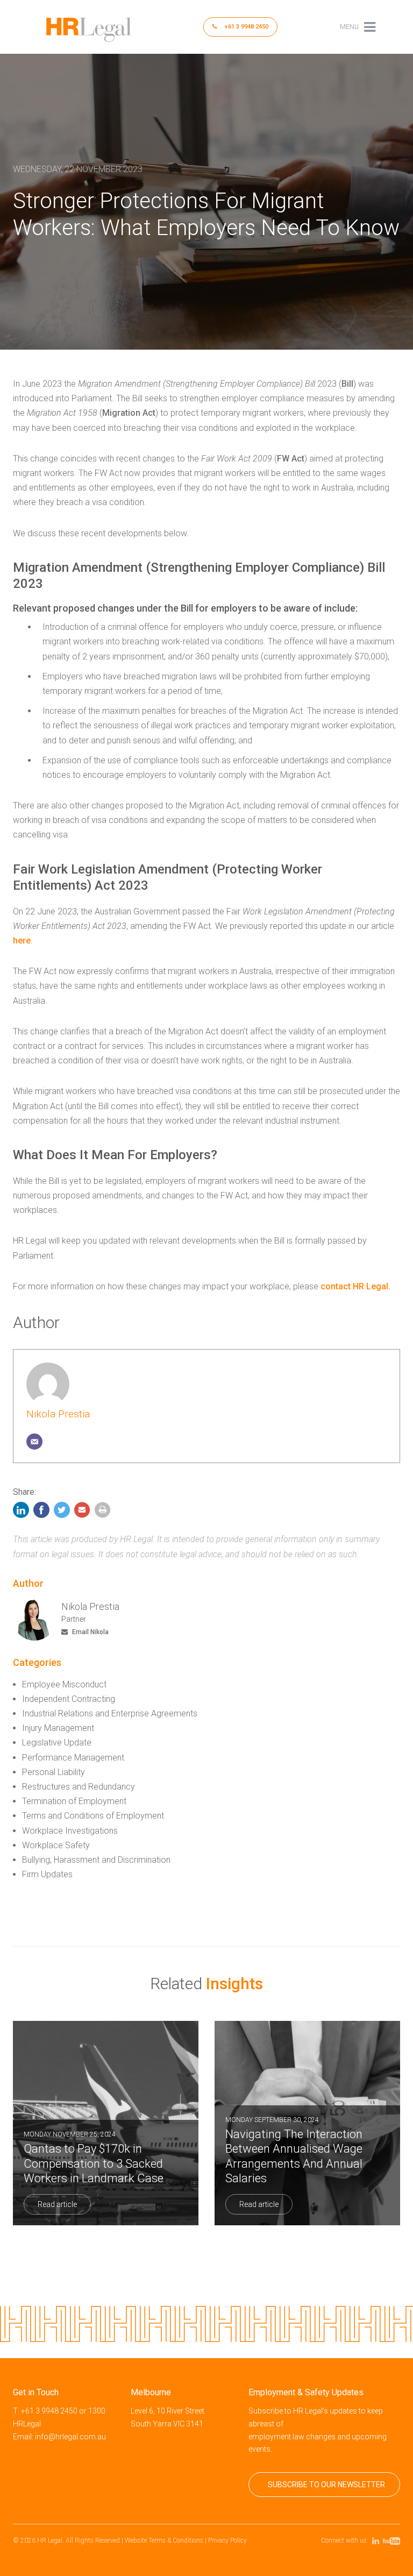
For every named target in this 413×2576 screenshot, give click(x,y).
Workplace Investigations (70, 1831)
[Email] (34, 1442)
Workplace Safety (56, 1845)
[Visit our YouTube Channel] (393, 2540)
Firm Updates (47, 1874)
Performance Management (73, 1758)
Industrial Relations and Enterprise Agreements (110, 1713)
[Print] (103, 1513)
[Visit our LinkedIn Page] (377, 2540)
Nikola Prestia (58, 1414)
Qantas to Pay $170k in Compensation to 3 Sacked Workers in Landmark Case (94, 2158)
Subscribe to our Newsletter (326, 2485)
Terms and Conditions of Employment (93, 1816)
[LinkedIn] (22, 1513)
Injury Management (58, 1728)
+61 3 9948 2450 (245, 27)
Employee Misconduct (64, 1684)
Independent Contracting (69, 1699)
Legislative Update (57, 1743)
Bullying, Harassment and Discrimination (96, 1860)
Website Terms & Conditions (164, 2540)
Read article (57, 2204)
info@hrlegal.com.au (70, 2437)
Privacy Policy (227, 2540)
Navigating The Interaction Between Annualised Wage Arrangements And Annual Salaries (294, 2151)
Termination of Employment (74, 1801)
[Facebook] (41, 1513)
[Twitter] (62, 1513)
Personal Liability (54, 1772)
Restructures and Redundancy (79, 1787)
